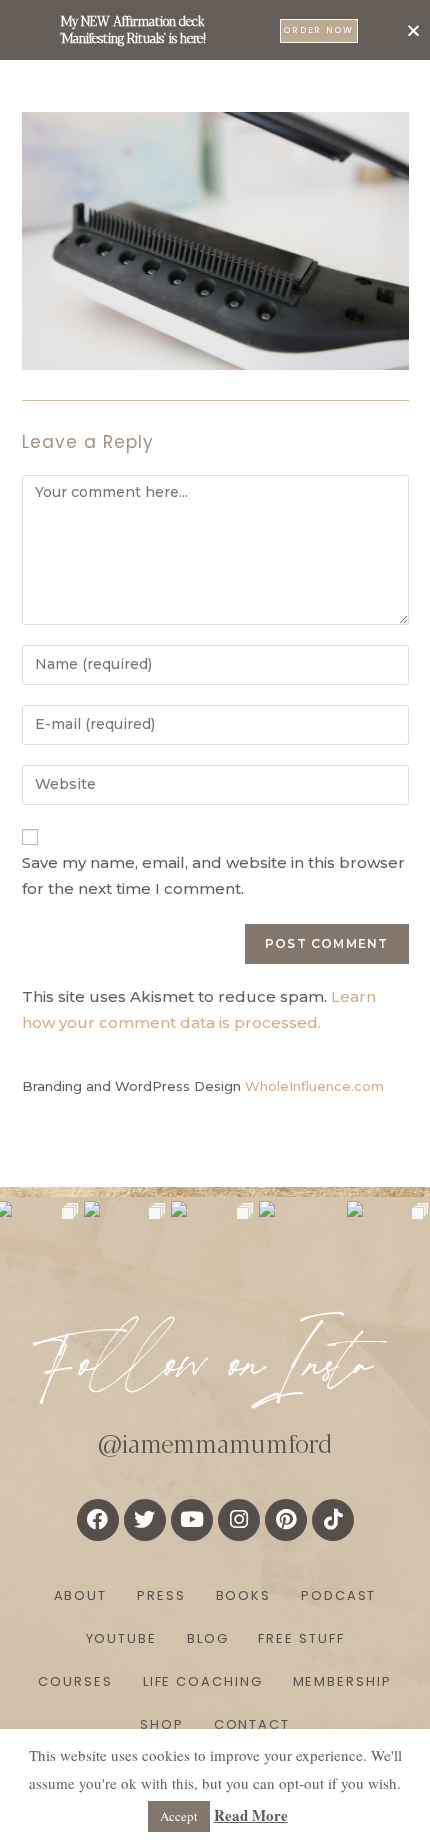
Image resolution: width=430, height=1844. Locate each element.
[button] (413, 30)
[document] (215, 922)
